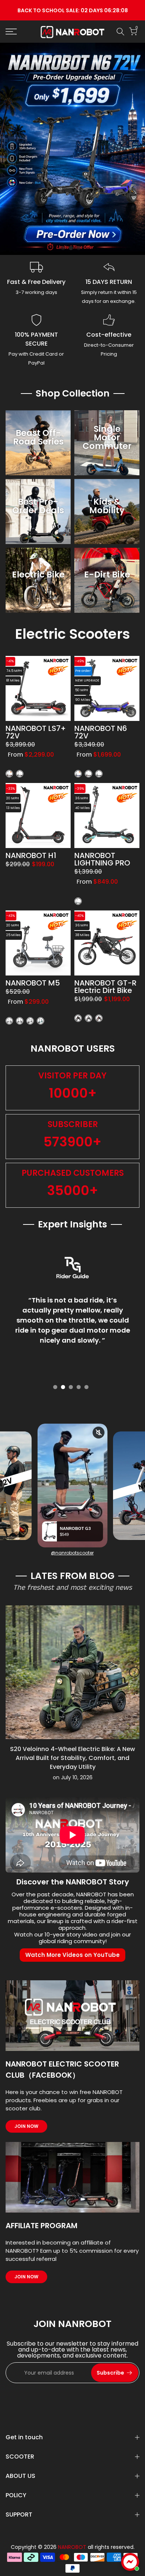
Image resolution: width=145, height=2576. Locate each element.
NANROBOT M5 (33, 983)
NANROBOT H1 (31, 856)
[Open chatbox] (130, 2562)
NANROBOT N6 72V (101, 732)
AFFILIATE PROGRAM (41, 2226)
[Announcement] (72, 10)
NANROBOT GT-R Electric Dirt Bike (105, 987)
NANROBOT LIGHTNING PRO (102, 860)
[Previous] (11, 1673)
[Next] (134, 1673)
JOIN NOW (26, 2126)
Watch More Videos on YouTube (72, 1955)
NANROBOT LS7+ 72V (36, 732)
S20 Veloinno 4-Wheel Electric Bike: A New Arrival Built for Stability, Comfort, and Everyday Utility (72, 1758)
